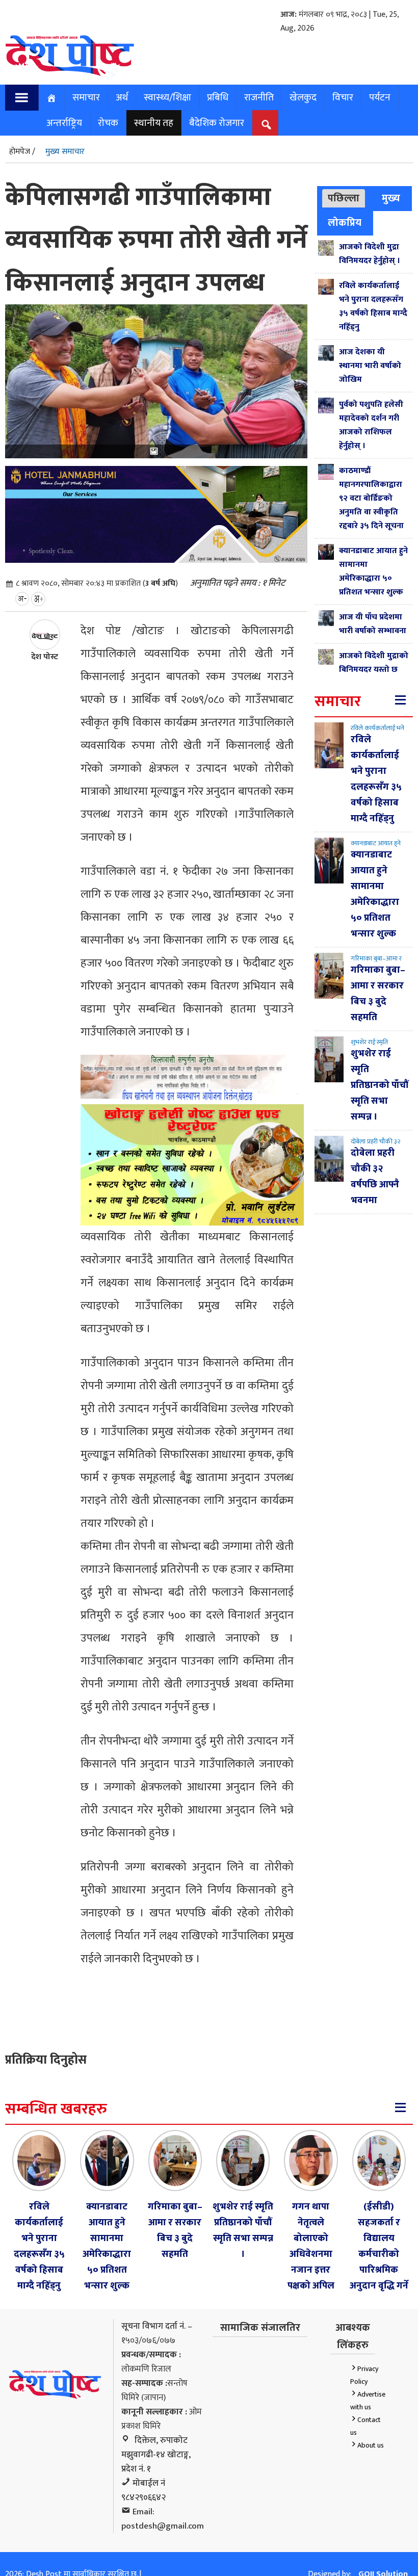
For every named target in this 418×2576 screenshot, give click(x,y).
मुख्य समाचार (65, 152)
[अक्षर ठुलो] (38, 599)
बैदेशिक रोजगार (217, 123)
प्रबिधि (218, 97)
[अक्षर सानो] (22, 599)
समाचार (86, 97)
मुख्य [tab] (391, 198)
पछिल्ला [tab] (344, 198)
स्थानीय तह (154, 123)
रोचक (108, 123)
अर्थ (122, 97)
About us (371, 2445)
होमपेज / (22, 152)
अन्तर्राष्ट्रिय (64, 123)
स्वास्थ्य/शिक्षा (167, 97)
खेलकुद (303, 97)
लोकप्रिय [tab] (345, 223)
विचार (343, 97)
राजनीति (259, 97)
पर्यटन (380, 97)
